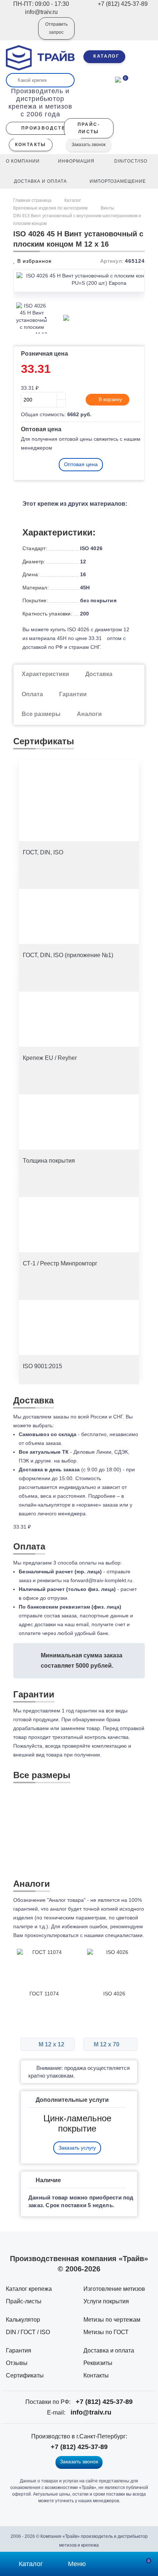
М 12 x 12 (51, 2044)
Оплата (32, 694)
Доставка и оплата (109, 2350)
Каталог (73, 200)
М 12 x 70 (107, 2044)
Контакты (96, 2375)
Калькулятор (23, 2320)
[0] (118, 79)
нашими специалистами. (114, 1935)
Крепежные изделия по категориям (50, 208)
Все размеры (41, 714)
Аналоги (89, 714)
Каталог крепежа (29, 2289)
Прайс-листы (24, 2301)
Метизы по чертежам (112, 2320)
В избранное (34, 261)
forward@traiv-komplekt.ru (101, 1580)
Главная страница (33, 200)
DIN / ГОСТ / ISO (28, 2332)
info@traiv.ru (91, 2412)
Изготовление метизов (114, 2289)
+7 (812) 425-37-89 (104, 2402)
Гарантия (19, 2350)
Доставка (99, 674)
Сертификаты (25, 2375)
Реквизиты (98, 2363)
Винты (107, 208)
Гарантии (73, 694)
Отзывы (17, 2363)
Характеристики (45, 674)
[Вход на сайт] (23, 33)
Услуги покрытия (106, 2301)
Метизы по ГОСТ (106, 2332)
